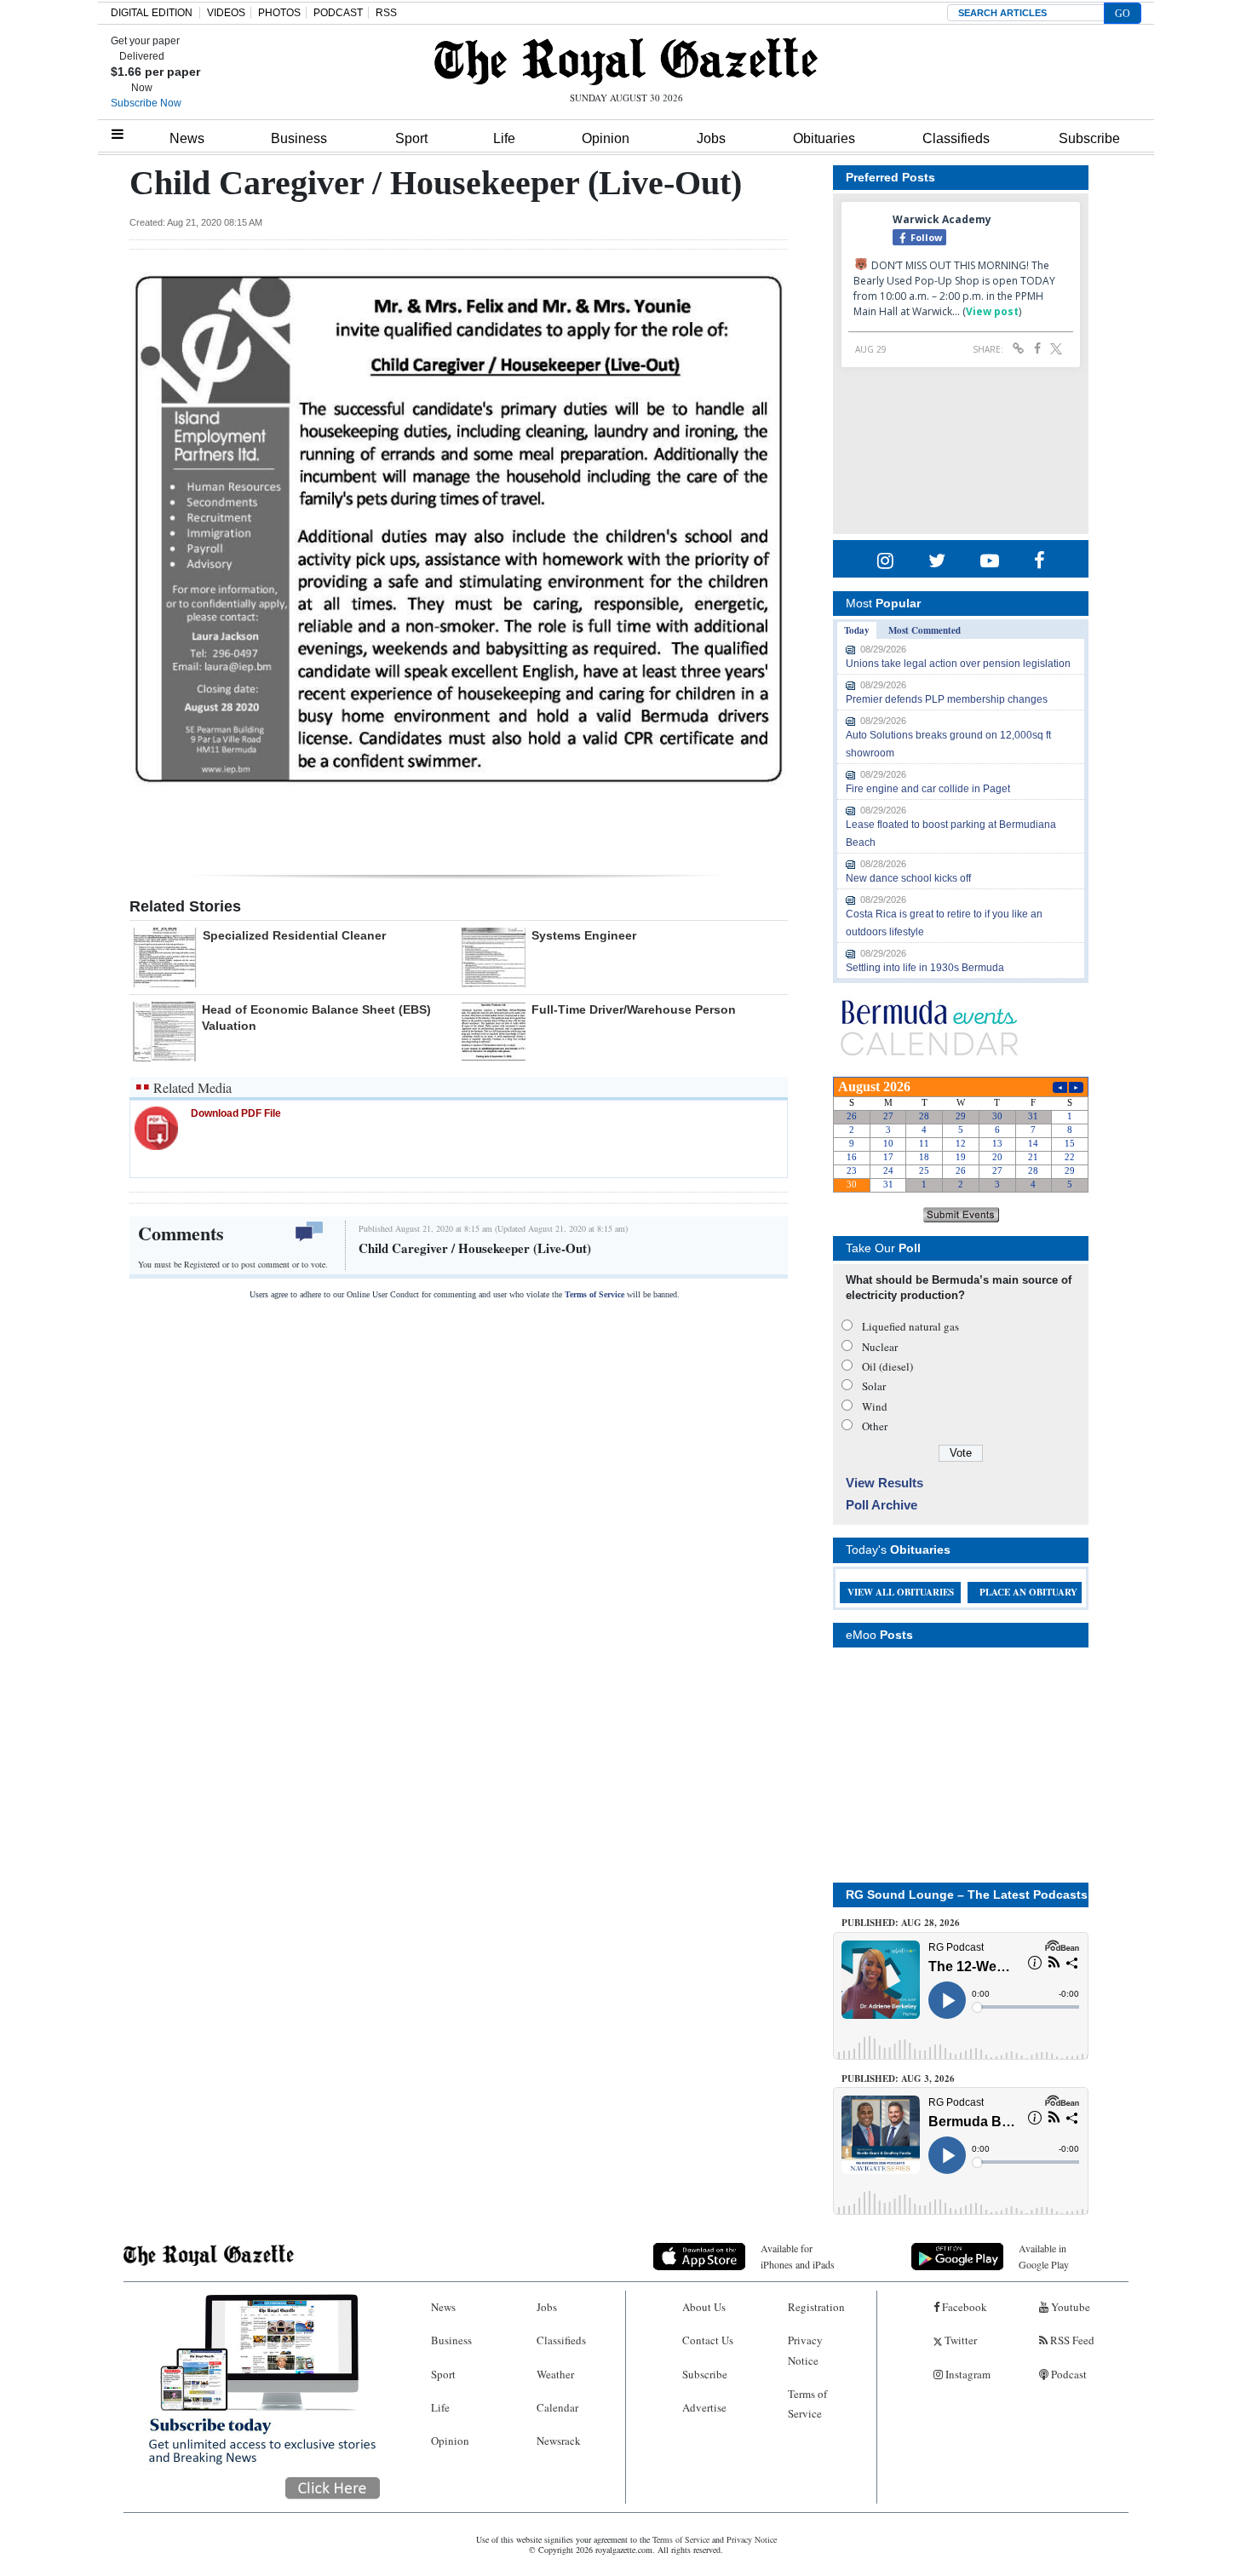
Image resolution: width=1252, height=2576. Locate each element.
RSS (386, 13)
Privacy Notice (805, 2350)
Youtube (1069, 2307)
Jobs (711, 138)
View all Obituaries (901, 1592)
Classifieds (956, 138)
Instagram (967, 2374)
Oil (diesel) (887, 1366)
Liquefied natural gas (910, 1326)
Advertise (704, 2407)
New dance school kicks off (908, 878)
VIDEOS (226, 13)
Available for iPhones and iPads (798, 2256)
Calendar (557, 2407)
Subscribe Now (146, 103)
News (187, 138)
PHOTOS (279, 13)
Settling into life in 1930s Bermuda (925, 968)
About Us (704, 2307)
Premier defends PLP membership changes (947, 699)
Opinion (606, 138)
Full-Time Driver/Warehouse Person (634, 1009)
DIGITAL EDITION (152, 13)
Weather (555, 2374)
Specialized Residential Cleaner (294, 935)
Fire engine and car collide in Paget (928, 789)
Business (299, 138)
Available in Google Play (1044, 2256)
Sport (411, 138)
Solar (874, 1386)
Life (504, 138)
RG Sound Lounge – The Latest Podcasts (967, 1895)
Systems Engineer (584, 935)
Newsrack (559, 2441)
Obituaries (824, 138)
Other (875, 1426)
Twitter (959, 2340)
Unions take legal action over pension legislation (958, 664)
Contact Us (708, 2340)
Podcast (1068, 2374)
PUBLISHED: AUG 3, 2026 (898, 2079)
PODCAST (338, 13)
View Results (884, 1483)
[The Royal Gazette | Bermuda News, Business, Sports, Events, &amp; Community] (626, 61)
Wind (875, 1406)
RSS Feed (1071, 2340)
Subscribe (1089, 138)
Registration (816, 2307)
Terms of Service (594, 1294)
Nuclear (880, 1347)
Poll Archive (882, 1505)
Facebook (963, 2307)
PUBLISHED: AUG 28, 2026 (901, 1923)
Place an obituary (1028, 1592)
